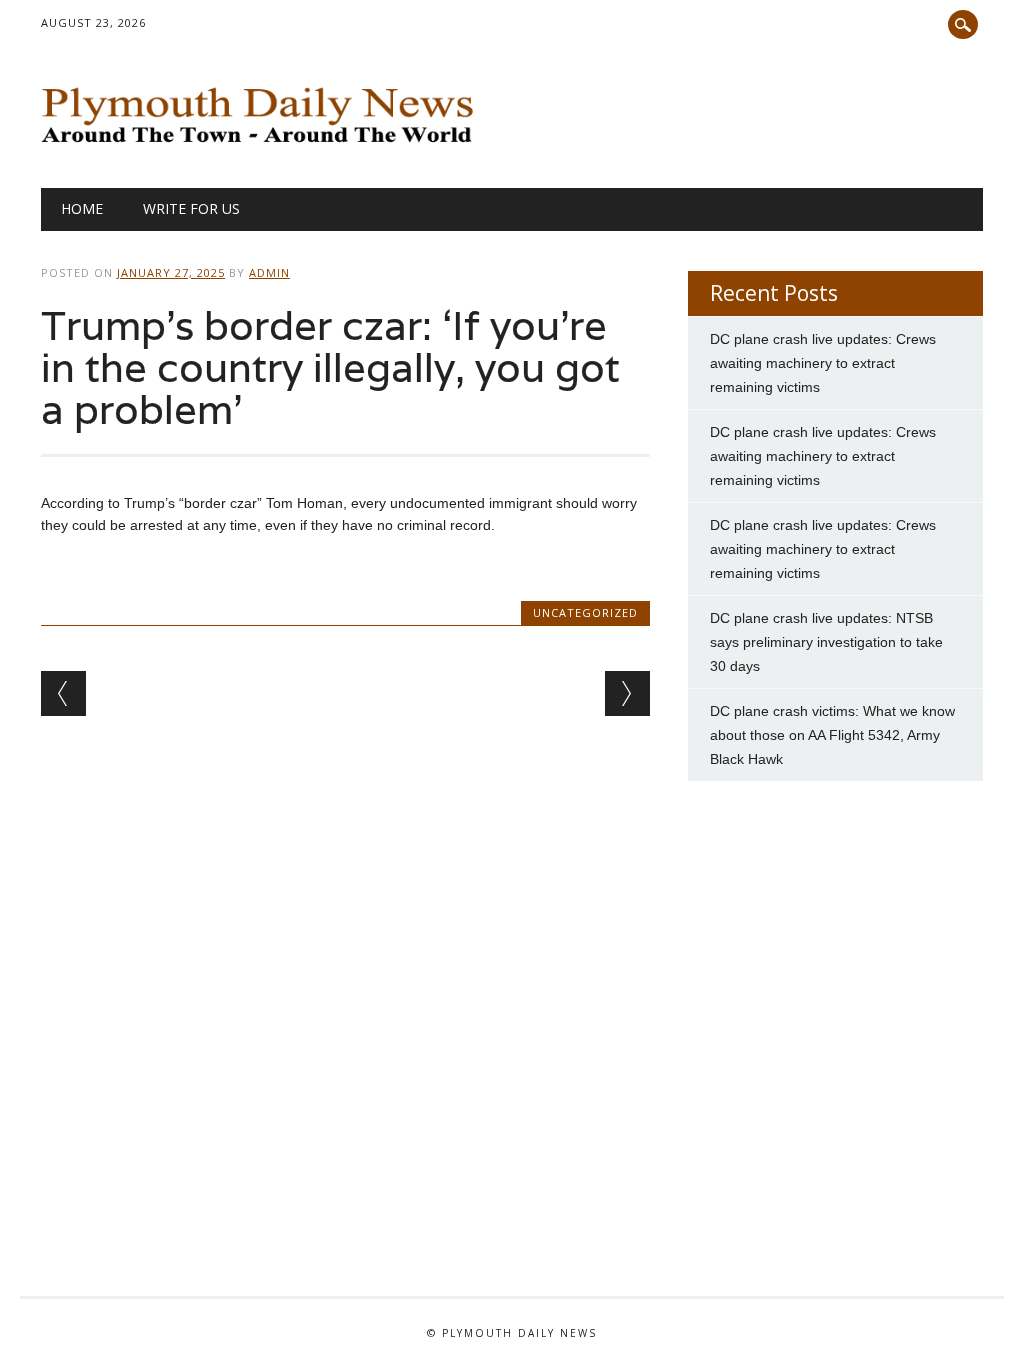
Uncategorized (585, 612)
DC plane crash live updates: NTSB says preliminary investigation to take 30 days (826, 642)
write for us (191, 208)
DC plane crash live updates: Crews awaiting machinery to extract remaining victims (823, 363)
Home (82, 208)
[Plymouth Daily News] (262, 147)
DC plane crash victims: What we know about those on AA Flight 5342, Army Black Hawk (832, 735)
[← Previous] (63, 693)
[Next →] (627, 693)
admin (269, 272)
